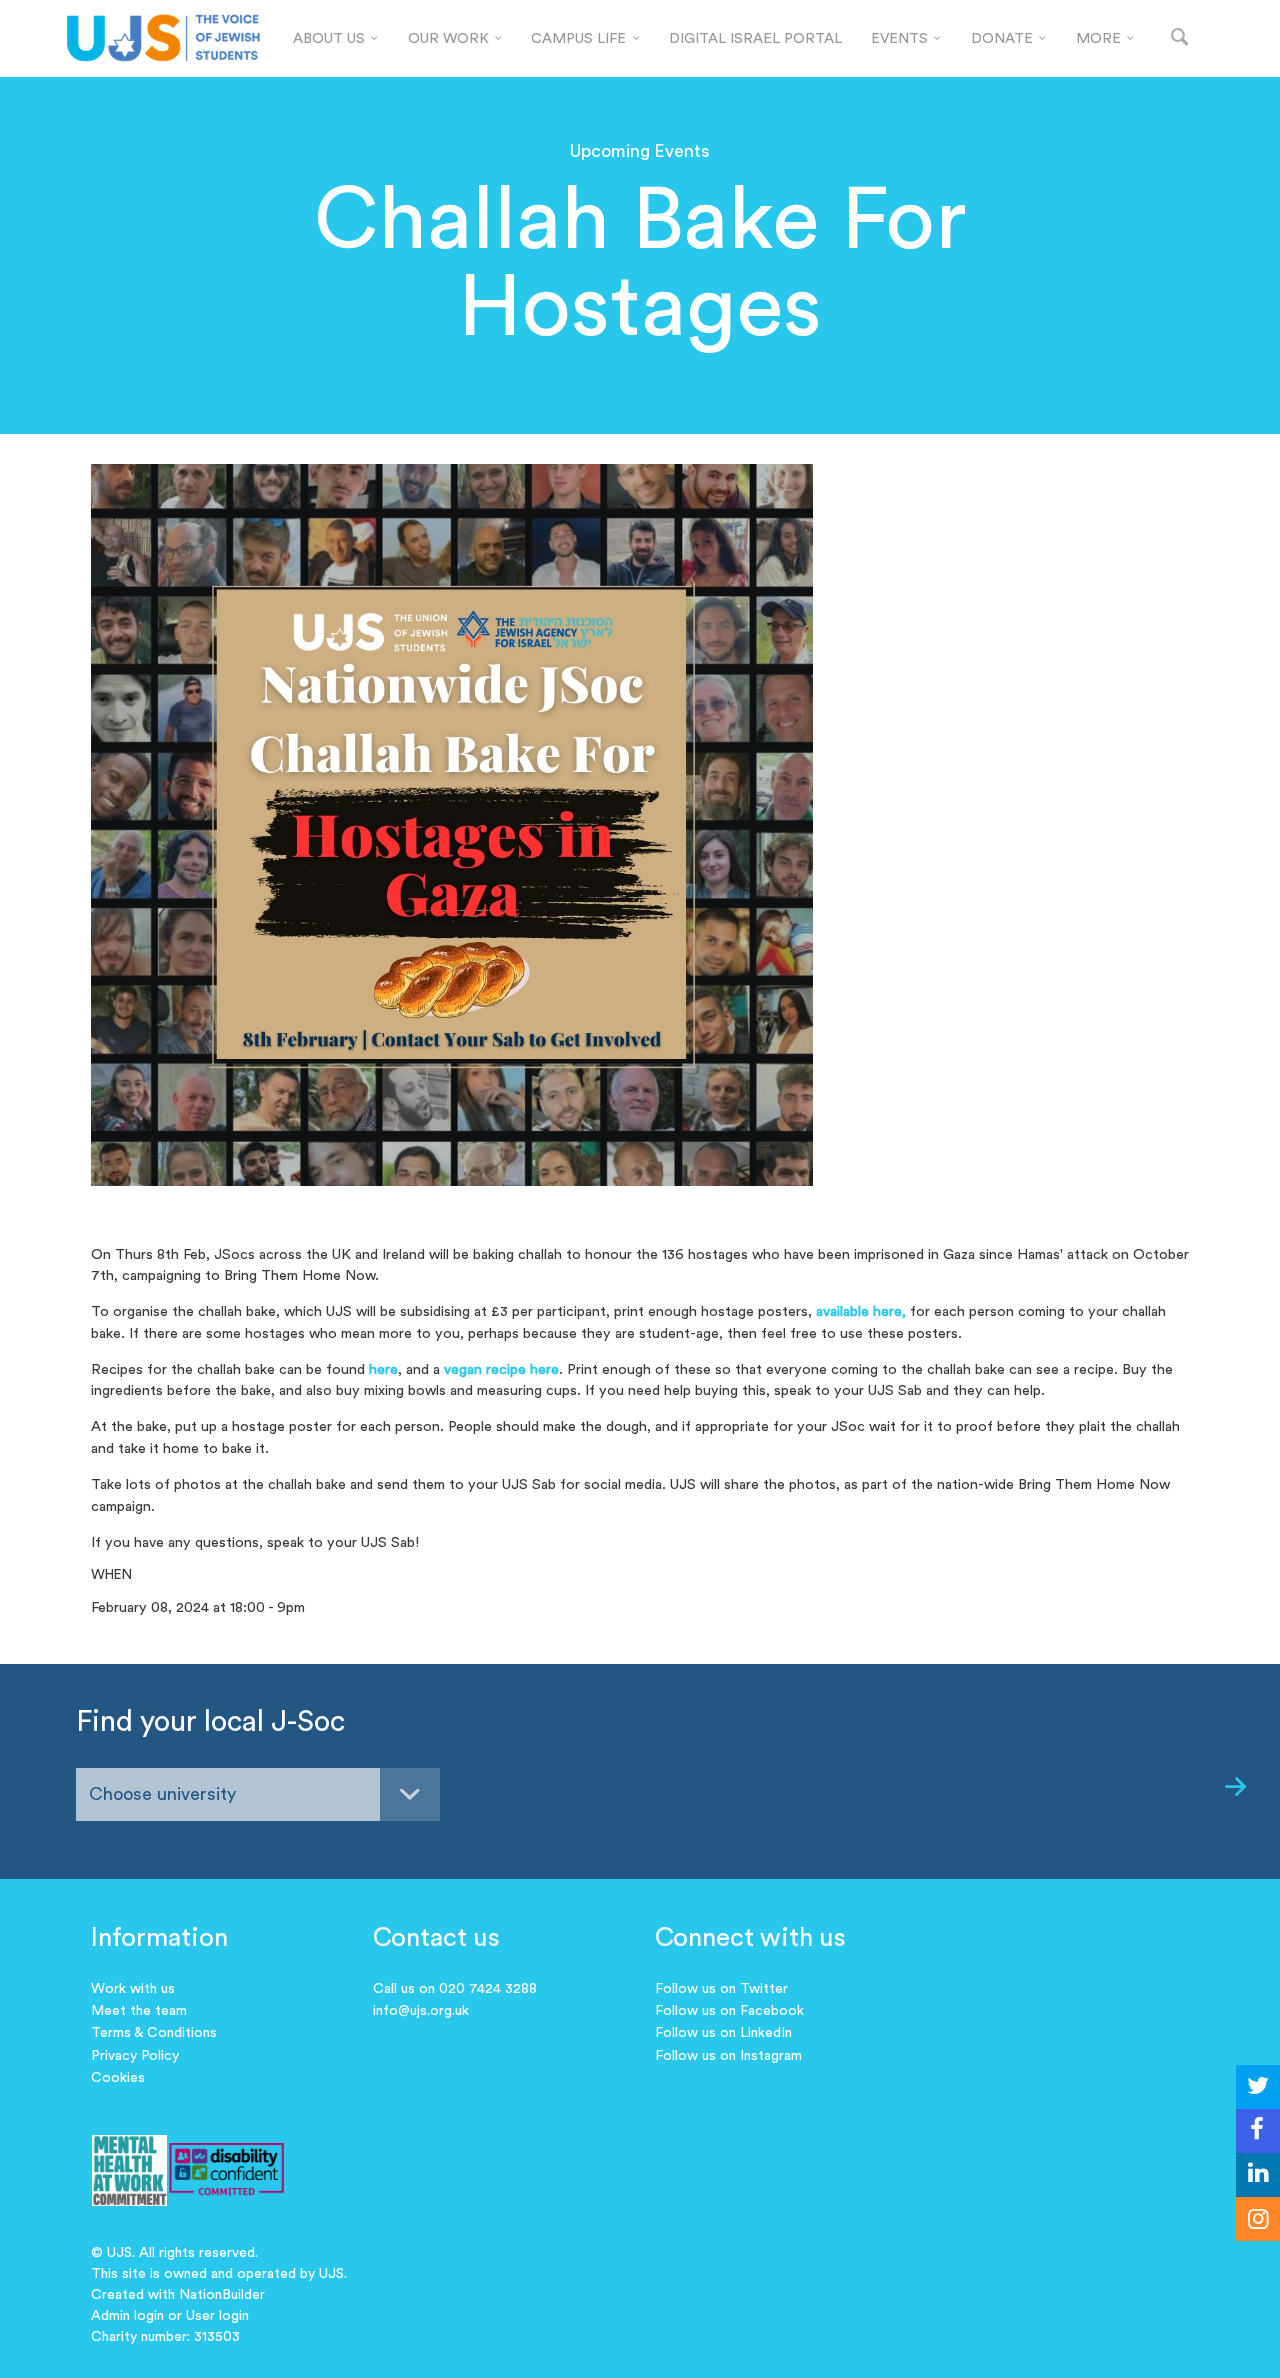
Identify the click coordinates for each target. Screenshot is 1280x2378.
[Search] (1179, 38)
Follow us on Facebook (729, 2011)
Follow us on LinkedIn (723, 2033)
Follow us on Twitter (721, 1989)
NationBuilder (222, 2295)
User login (217, 2316)
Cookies (118, 2078)
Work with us (133, 1989)
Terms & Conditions (154, 2033)
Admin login (127, 2316)
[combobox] (258, 1794)
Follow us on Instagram (728, 2056)
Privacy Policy (135, 2056)
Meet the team (139, 2011)
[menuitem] (335, 39)
